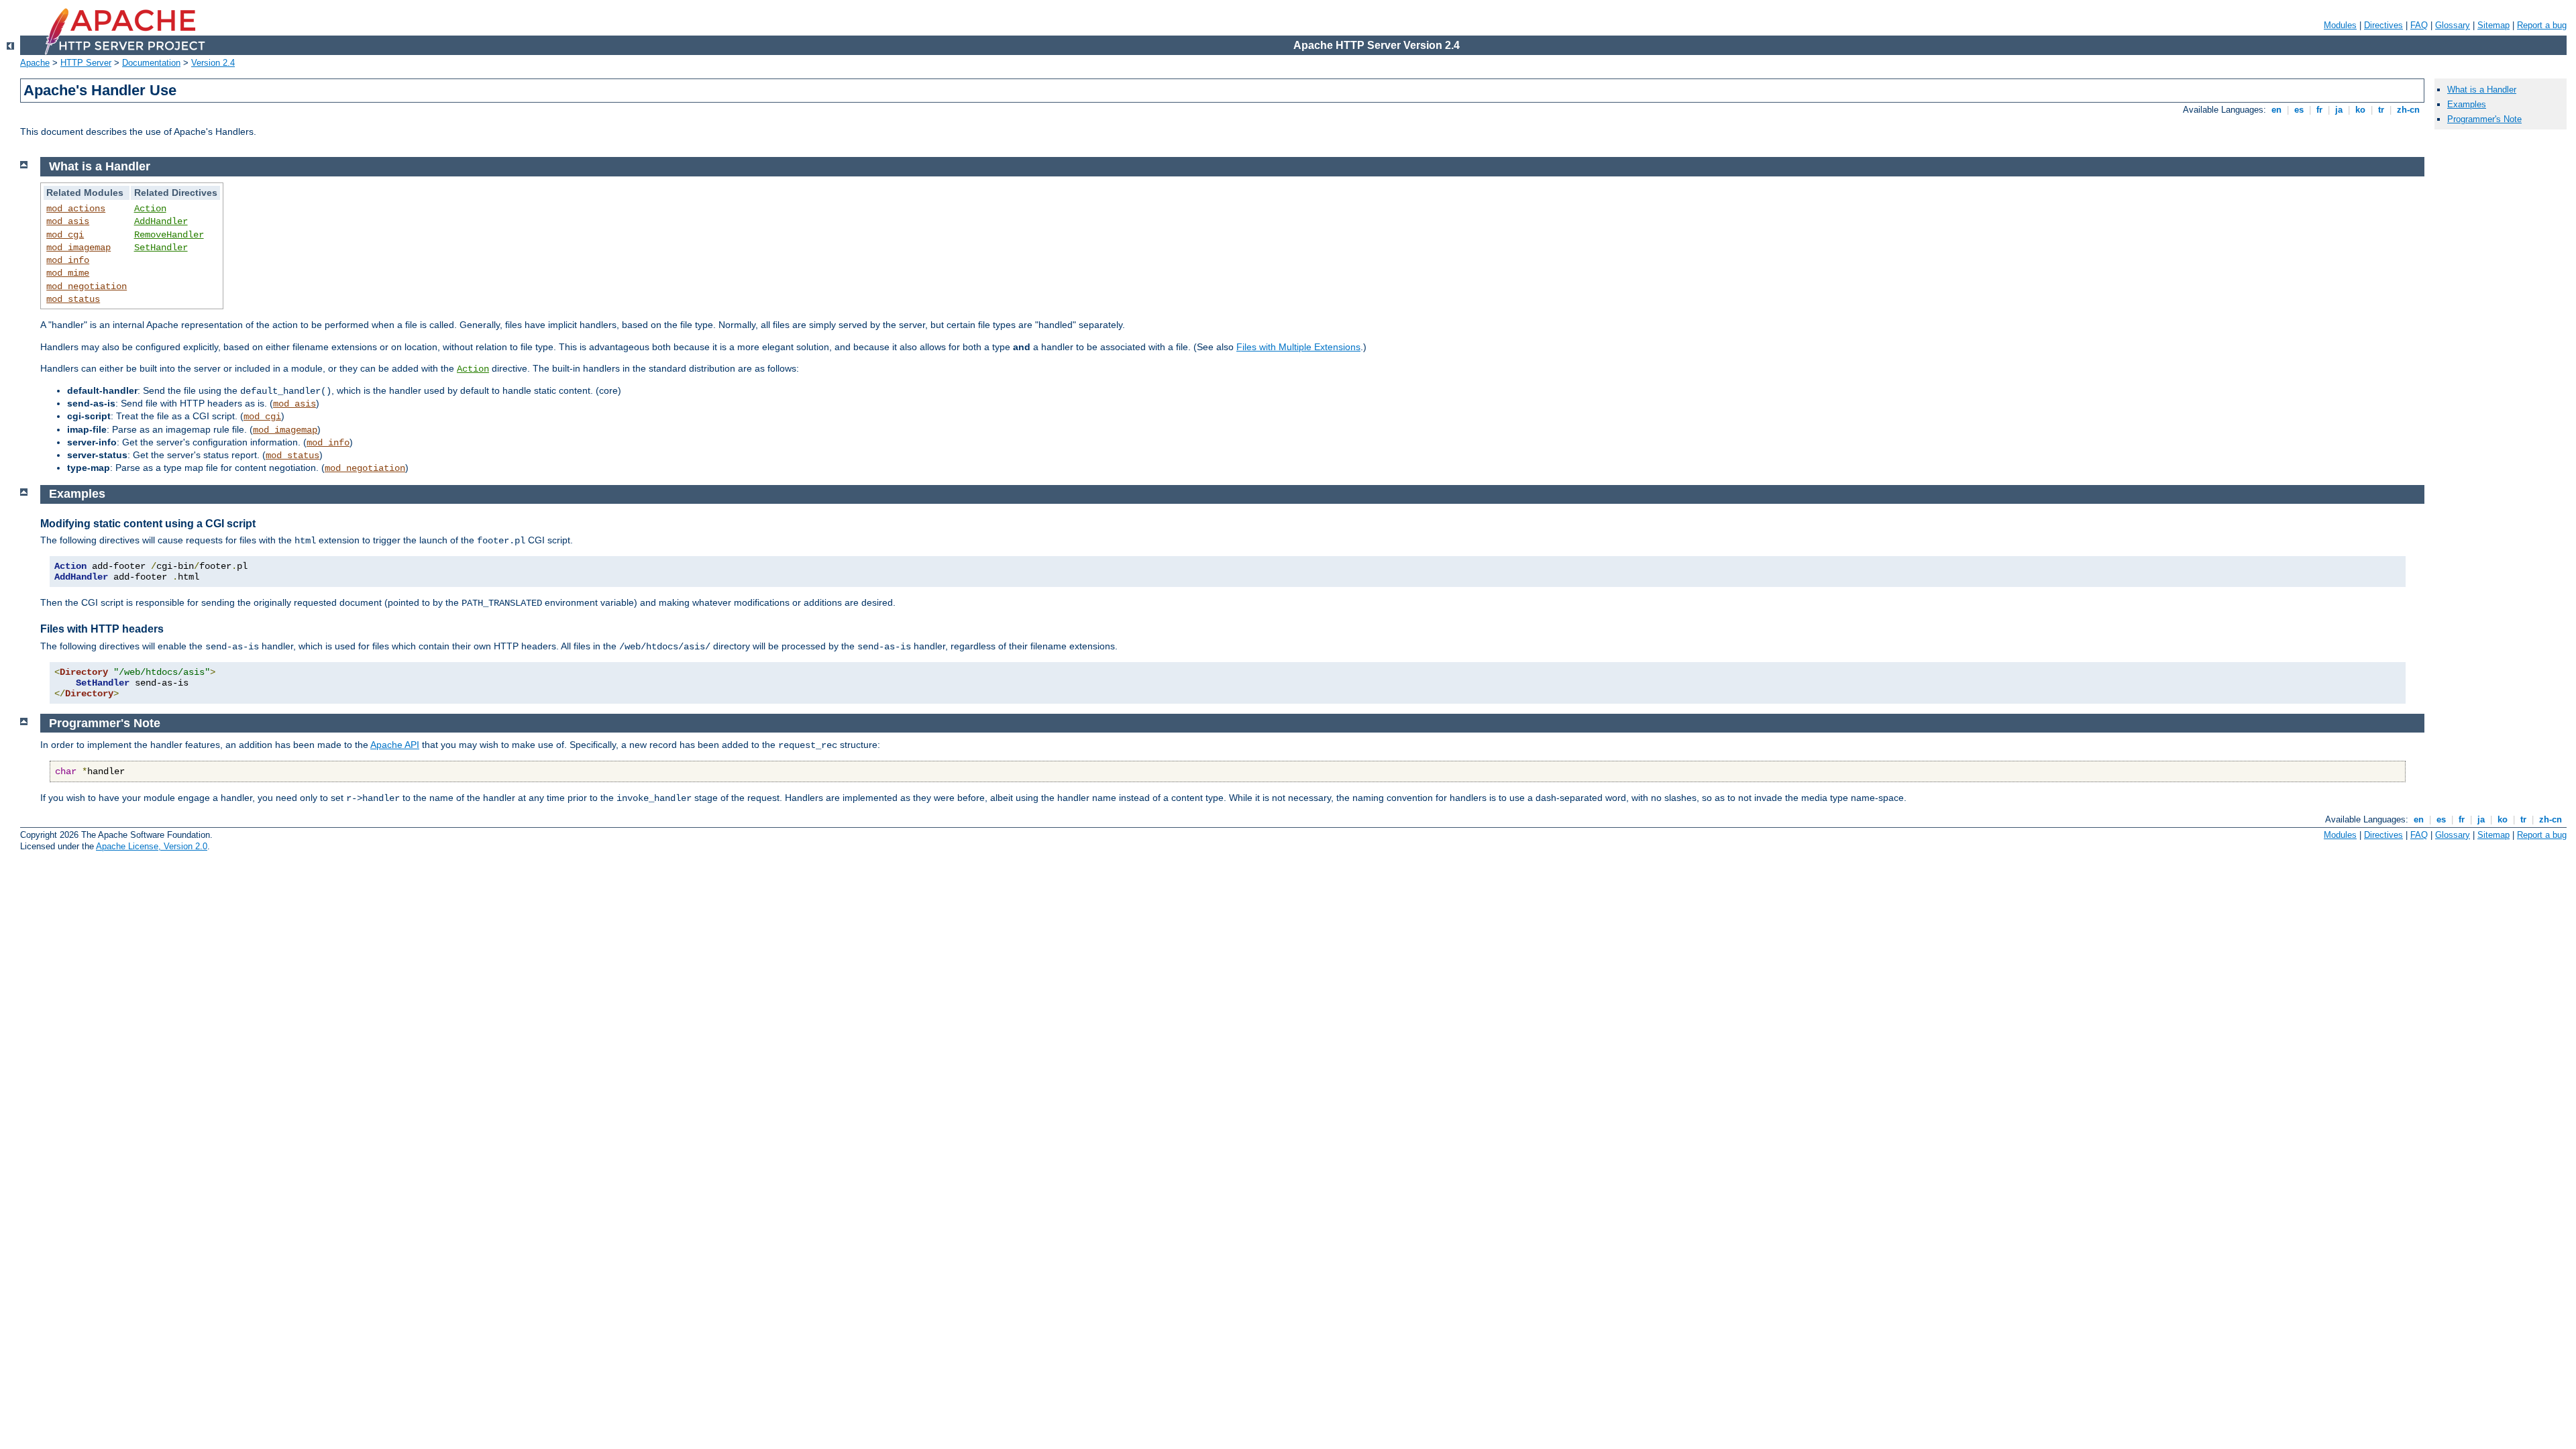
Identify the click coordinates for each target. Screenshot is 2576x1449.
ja (2339, 110)
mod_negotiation (87, 286)
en (2276, 110)
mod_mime (68, 273)
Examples (2467, 104)
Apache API (395, 745)
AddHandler (161, 221)
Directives (2383, 25)
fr (2319, 110)
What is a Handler (2482, 90)
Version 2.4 (213, 63)
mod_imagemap (78, 248)
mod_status (73, 299)
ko (2360, 110)
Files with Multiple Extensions (1298, 347)
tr (2381, 110)
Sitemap (2493, 25)
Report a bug (2542, 25)
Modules (2340, 25)
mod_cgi (65, 235)
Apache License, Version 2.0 (152, 846)
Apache (35, 63)
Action (150, 209)
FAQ (2419, 25)
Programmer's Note (2484, 119)
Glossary (2453, 25)
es (2299, 110)
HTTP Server (86, 63)
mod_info (68, 260)
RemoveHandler (169, 235)
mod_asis (68, 221)
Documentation (151, 63)
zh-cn (2408, 110)
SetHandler (161, 248)
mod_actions (76, 209)
